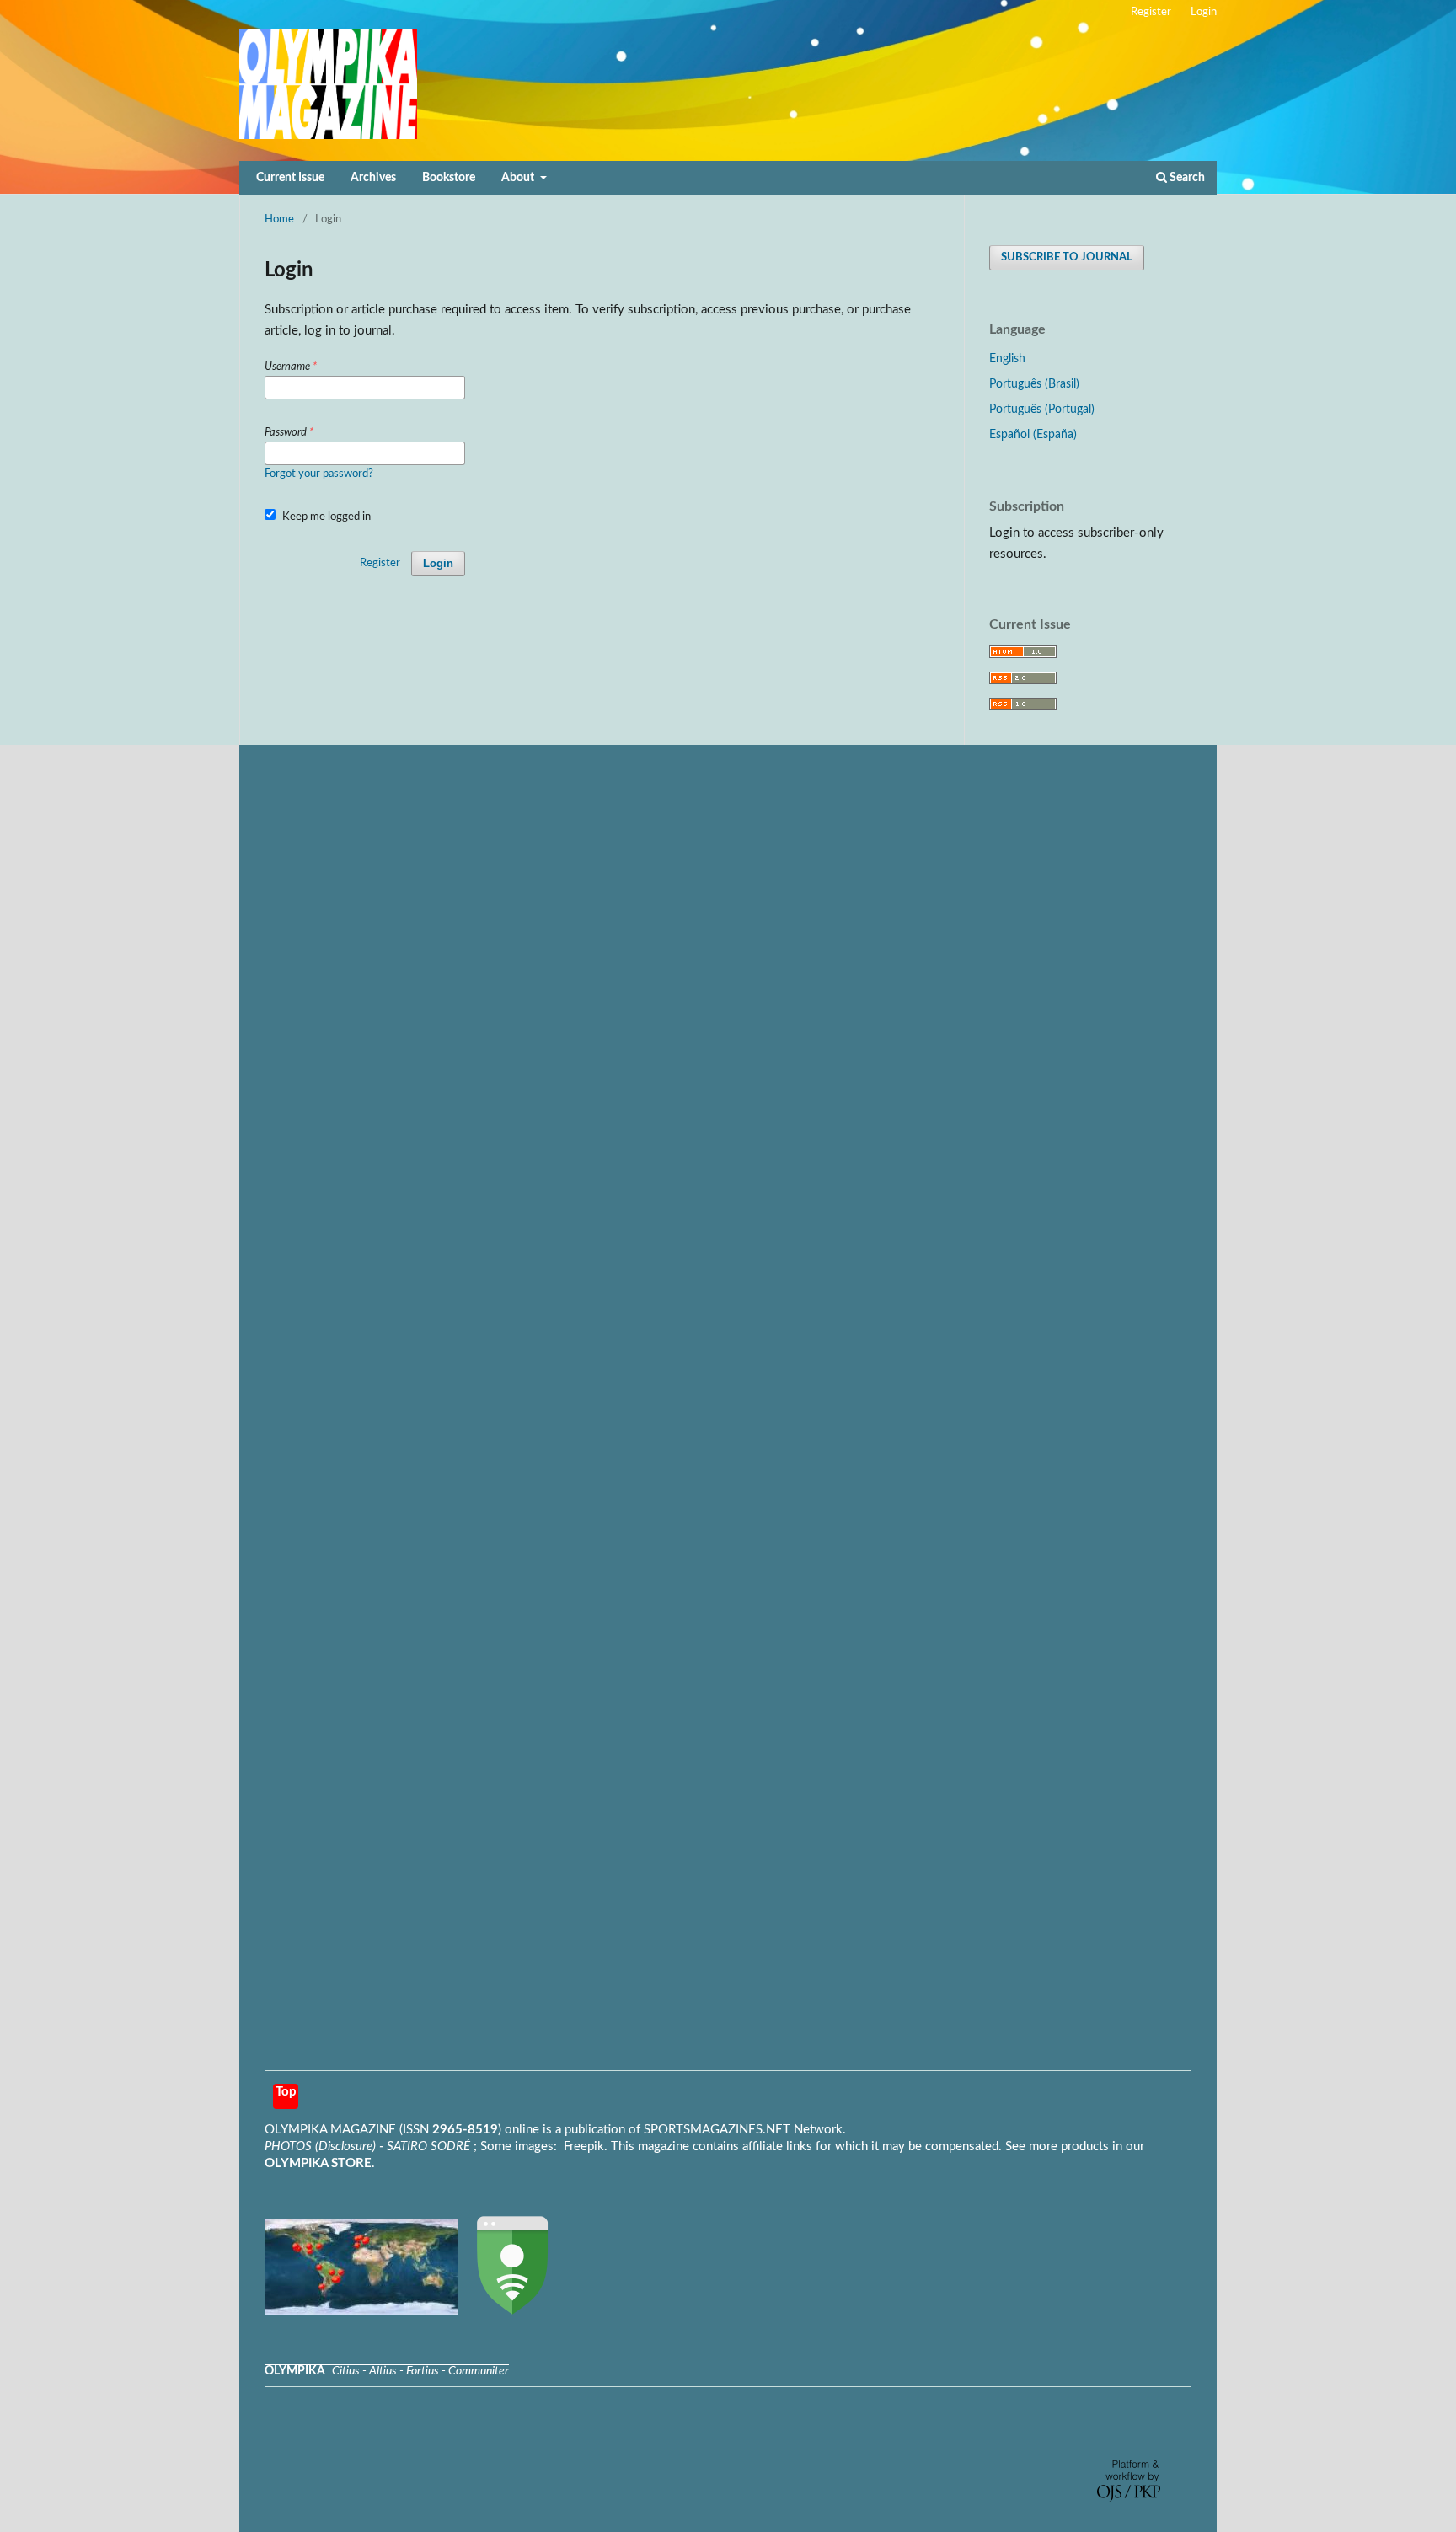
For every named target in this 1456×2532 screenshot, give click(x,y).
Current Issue (290, 178)
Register (1151, 12)
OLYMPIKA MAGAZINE (330, 2130)
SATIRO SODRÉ (430, 2147)
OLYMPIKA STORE (318, 2163)
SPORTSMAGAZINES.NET (717, 2130)
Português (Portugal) (1042, 410)
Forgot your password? (319, 474)
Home (279, 219)
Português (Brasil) (1034, 384)
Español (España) (1033, 435)
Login (1204, 12)
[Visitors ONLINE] (361, 2312)
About (519, 178)
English (1007, 359)
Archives (373, 178)
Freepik (584, 2147)
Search (1186, 178)
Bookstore (449, 178)
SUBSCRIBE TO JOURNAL (1067, 257)
